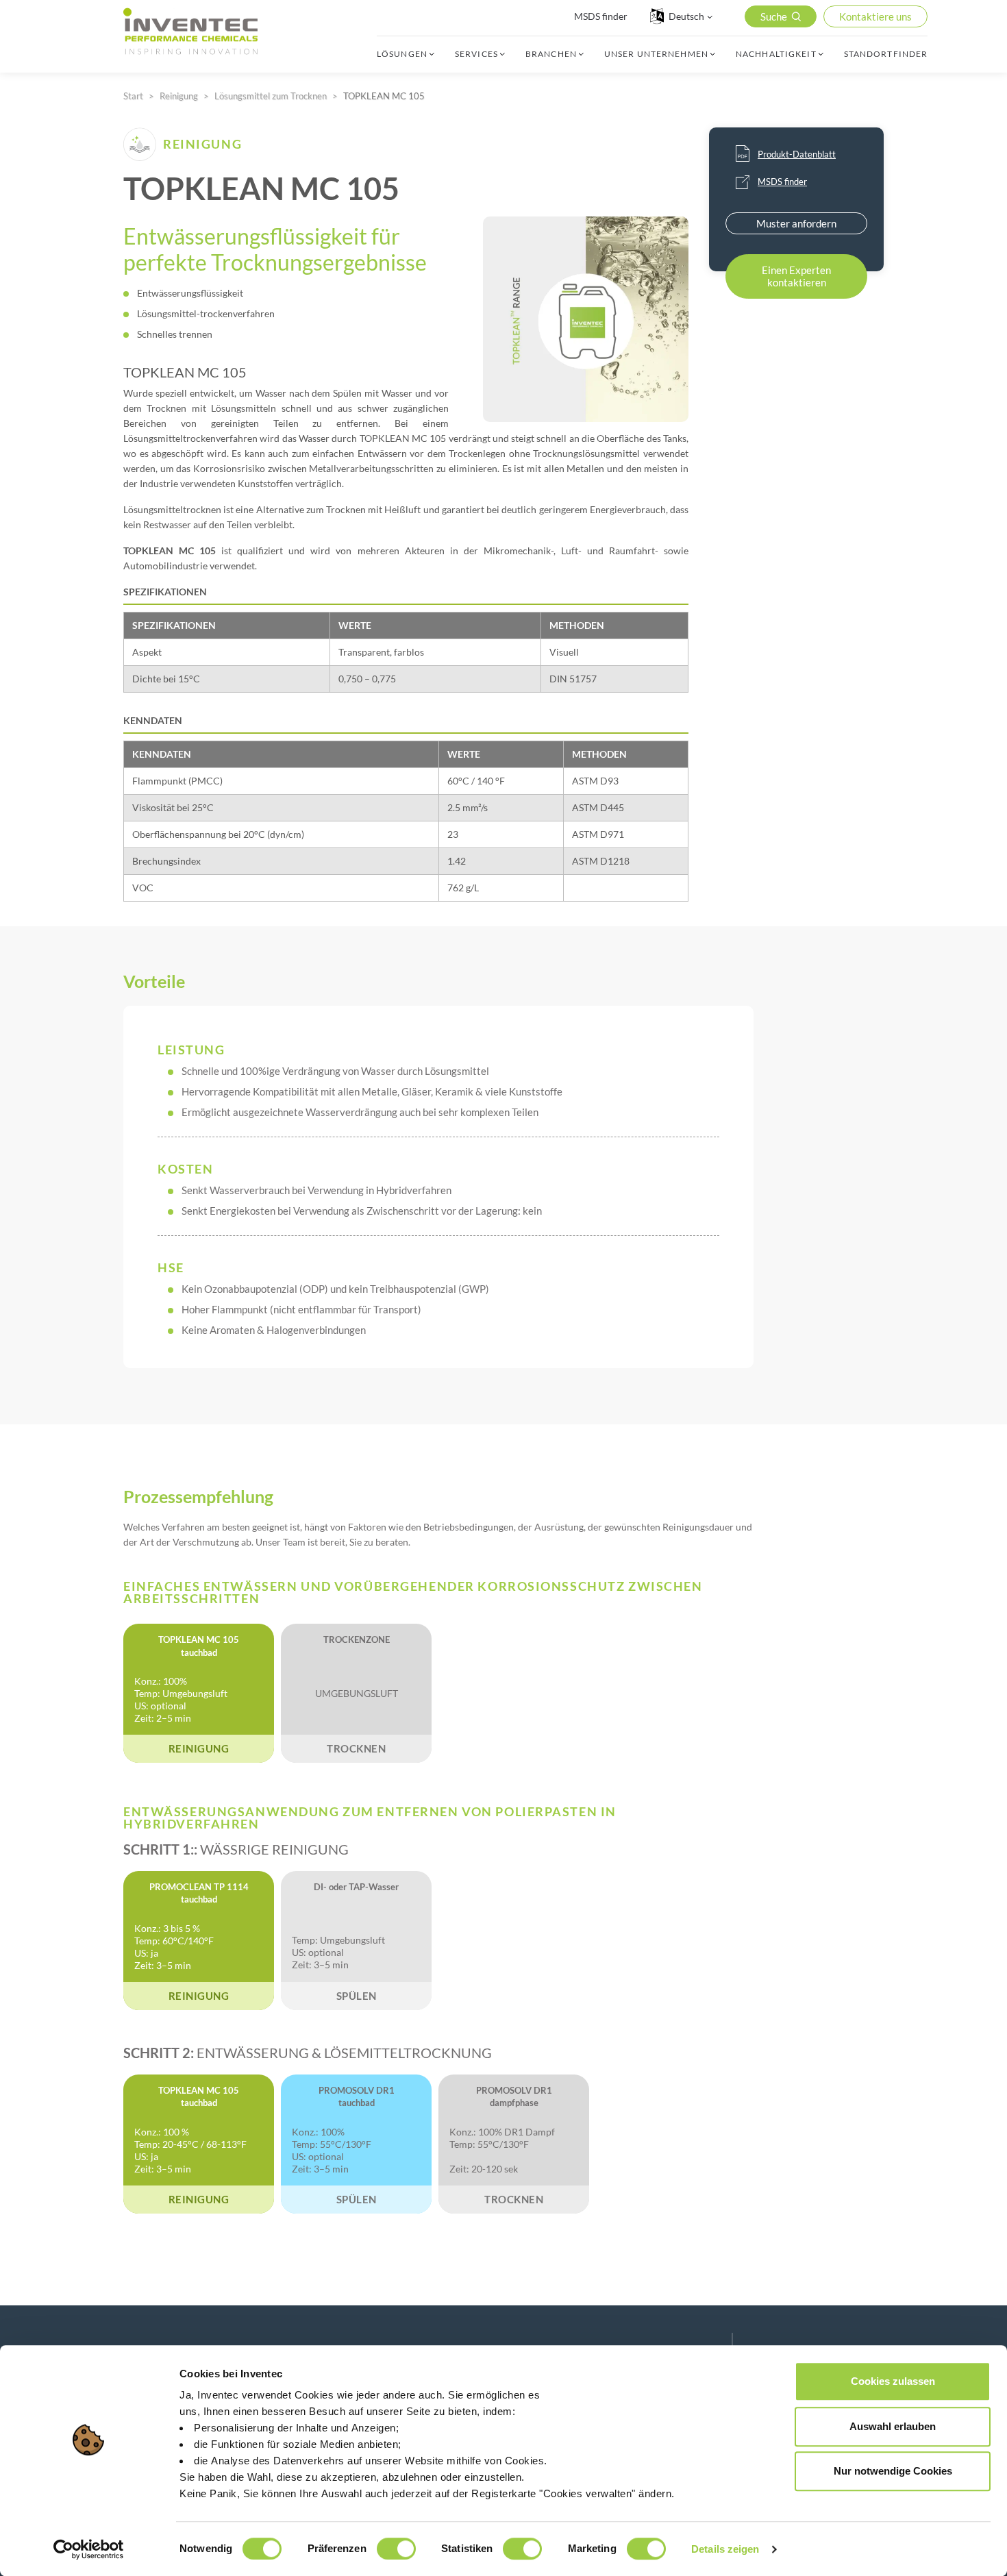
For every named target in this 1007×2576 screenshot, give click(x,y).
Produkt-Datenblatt (797, 154)
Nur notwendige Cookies (893, 2471)
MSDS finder (601, 16)
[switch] (396, 2549)
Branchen (551, 54)
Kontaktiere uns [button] (875, 16)
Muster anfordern (796, 223)
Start (133, 96)
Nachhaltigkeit (776, 54)
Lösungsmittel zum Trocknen (271, 96)
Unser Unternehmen (656, 54)
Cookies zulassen (893, 2381)
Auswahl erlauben (893, 2426)
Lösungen (402, 54)
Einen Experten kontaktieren (796, 276)
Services (476, 54)
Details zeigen (725, 2549)
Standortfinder (886, 54)
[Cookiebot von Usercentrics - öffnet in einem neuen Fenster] (89, 2549)
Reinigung (179, 96)
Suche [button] (774, 16)
